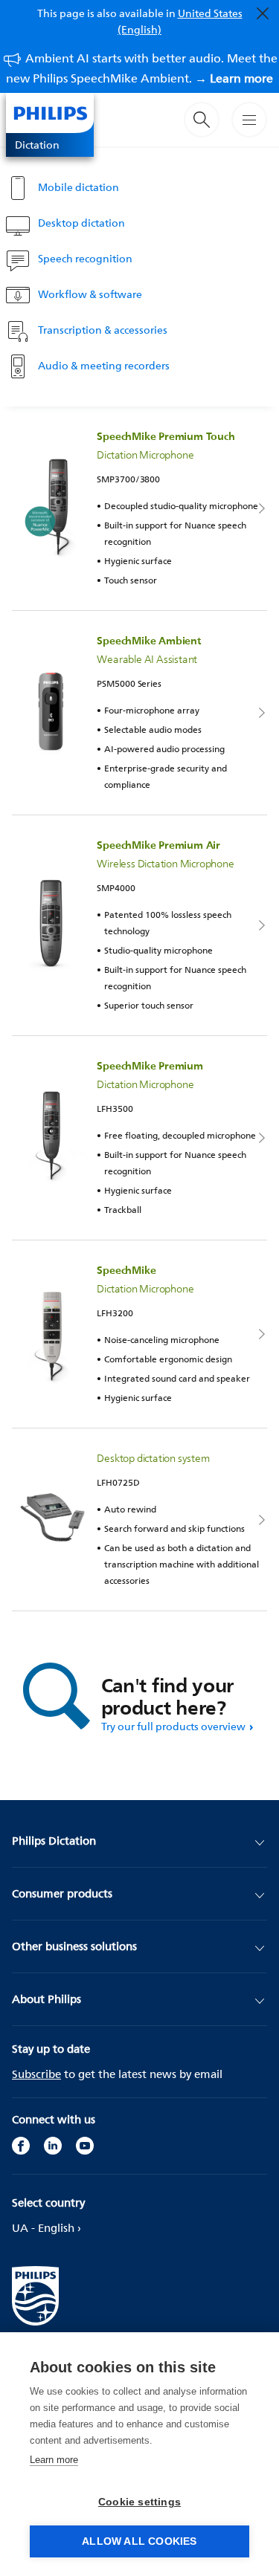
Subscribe (36, 2074)
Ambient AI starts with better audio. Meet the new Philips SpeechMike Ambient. (142, 68)
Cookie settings (139, 2502)
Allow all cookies (139, 2541)
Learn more (54, 2460)
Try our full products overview (173, 1726)
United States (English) (180, 21)
